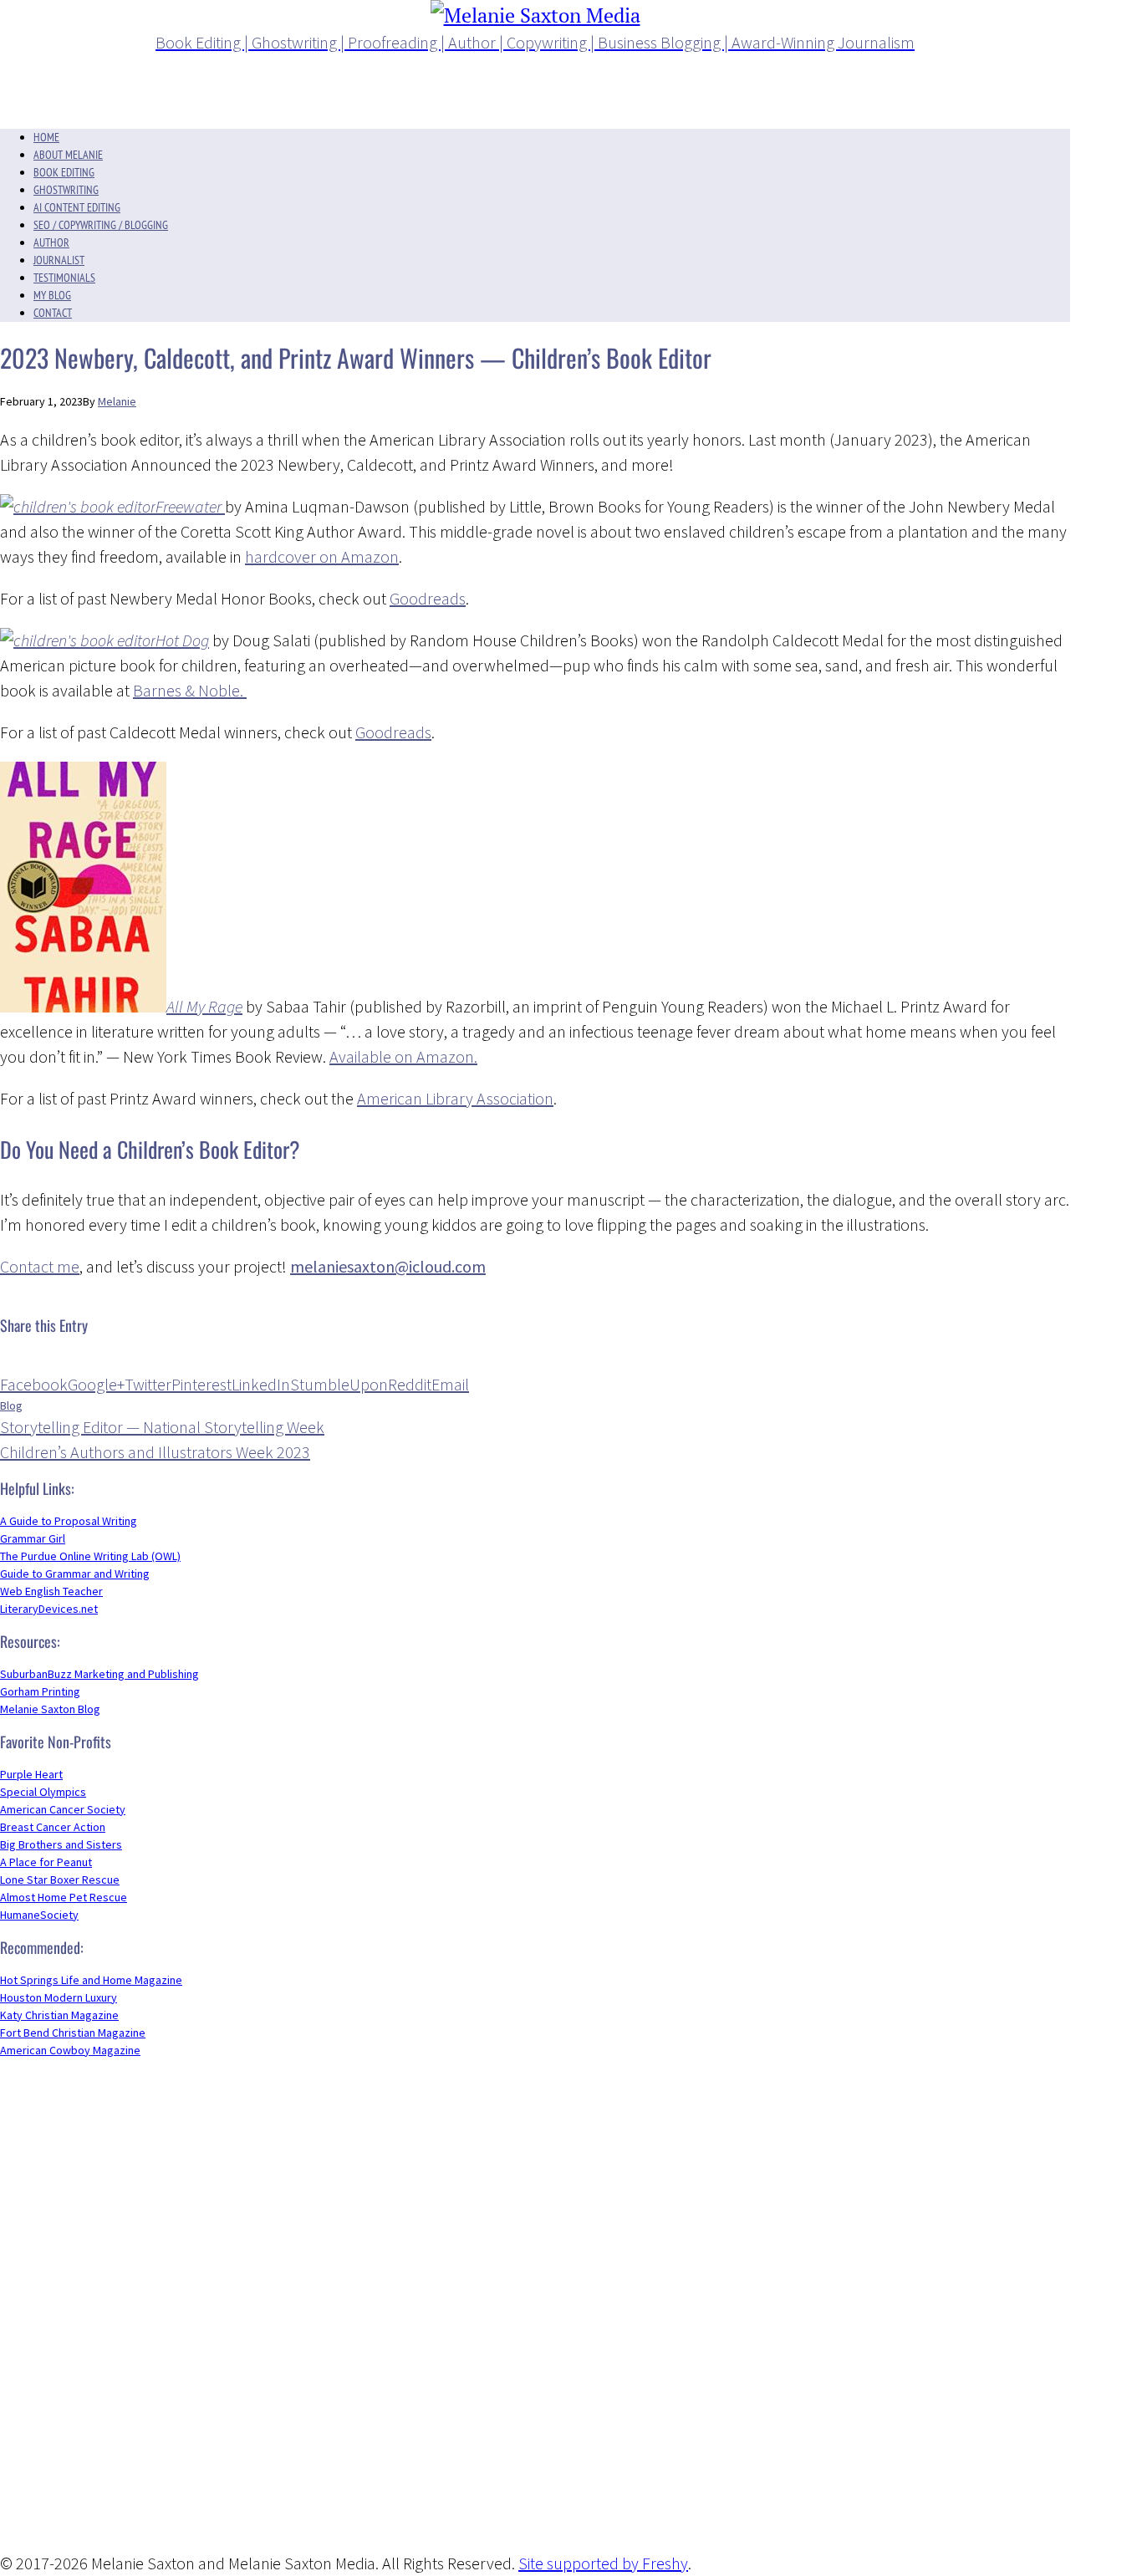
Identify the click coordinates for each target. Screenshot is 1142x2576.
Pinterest (201, 1384)
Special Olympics (43, 1792)
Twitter (148, 1384)
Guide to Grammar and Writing (75, 1574)
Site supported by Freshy (603, 2563)
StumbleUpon (339, 1384)
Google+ (96, 1384)
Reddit (410, 1384)
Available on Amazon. (403, 1056)
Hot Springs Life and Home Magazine (91, 1980)
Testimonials (64, 278)
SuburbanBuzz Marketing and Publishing (99, 1674)
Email (450, 1384)
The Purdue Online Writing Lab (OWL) (90, 1556)
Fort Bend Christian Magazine (73, 2033)
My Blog (52, 295)
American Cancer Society (63, 1809)
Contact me (40, 1266)
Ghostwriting (66, 190)
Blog (11, 1405)
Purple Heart (31, 1774)
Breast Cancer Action (53, 1827)
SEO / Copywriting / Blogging (101, 225)
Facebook (34, 1384)
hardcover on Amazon (322, 556)
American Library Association (455, 1098)
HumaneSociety (39, 1915)
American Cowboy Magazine (70, 2050)
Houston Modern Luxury (59, 1997)
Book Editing (64, 172)
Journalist (59, 260)
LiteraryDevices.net (49, 1609)
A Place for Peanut (46, 1862)
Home (46, 137)
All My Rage (204, 1006)
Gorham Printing (40, 1691)
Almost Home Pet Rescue (64, 1897)
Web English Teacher (51, 1591)
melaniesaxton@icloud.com (388, 1266)
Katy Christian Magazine (59, 2015)
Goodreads (428, 598)
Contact (53, 313)
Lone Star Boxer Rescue (60, 1880)
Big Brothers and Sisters (61, 1844)
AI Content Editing (77, 207)
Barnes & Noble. (190, 690)
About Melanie (68, 155)
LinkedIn (261, 1384)
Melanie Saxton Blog (50, 1709)
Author (51, 242)
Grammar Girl (33, 1538)
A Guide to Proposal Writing (69, 1521)
